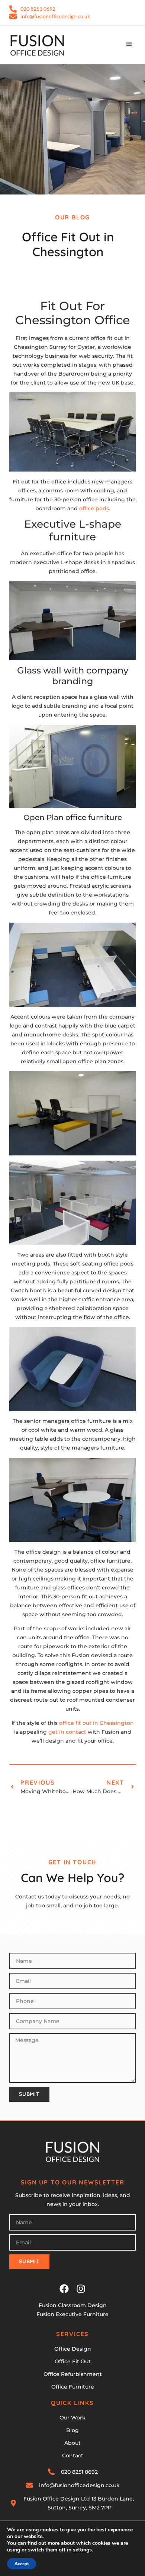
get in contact (67, 1732)
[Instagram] (81, 2289)
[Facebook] (64, 2289)
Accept (22, 2564)
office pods (94, 508)
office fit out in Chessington (96, 1723)
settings (82, 2550)
